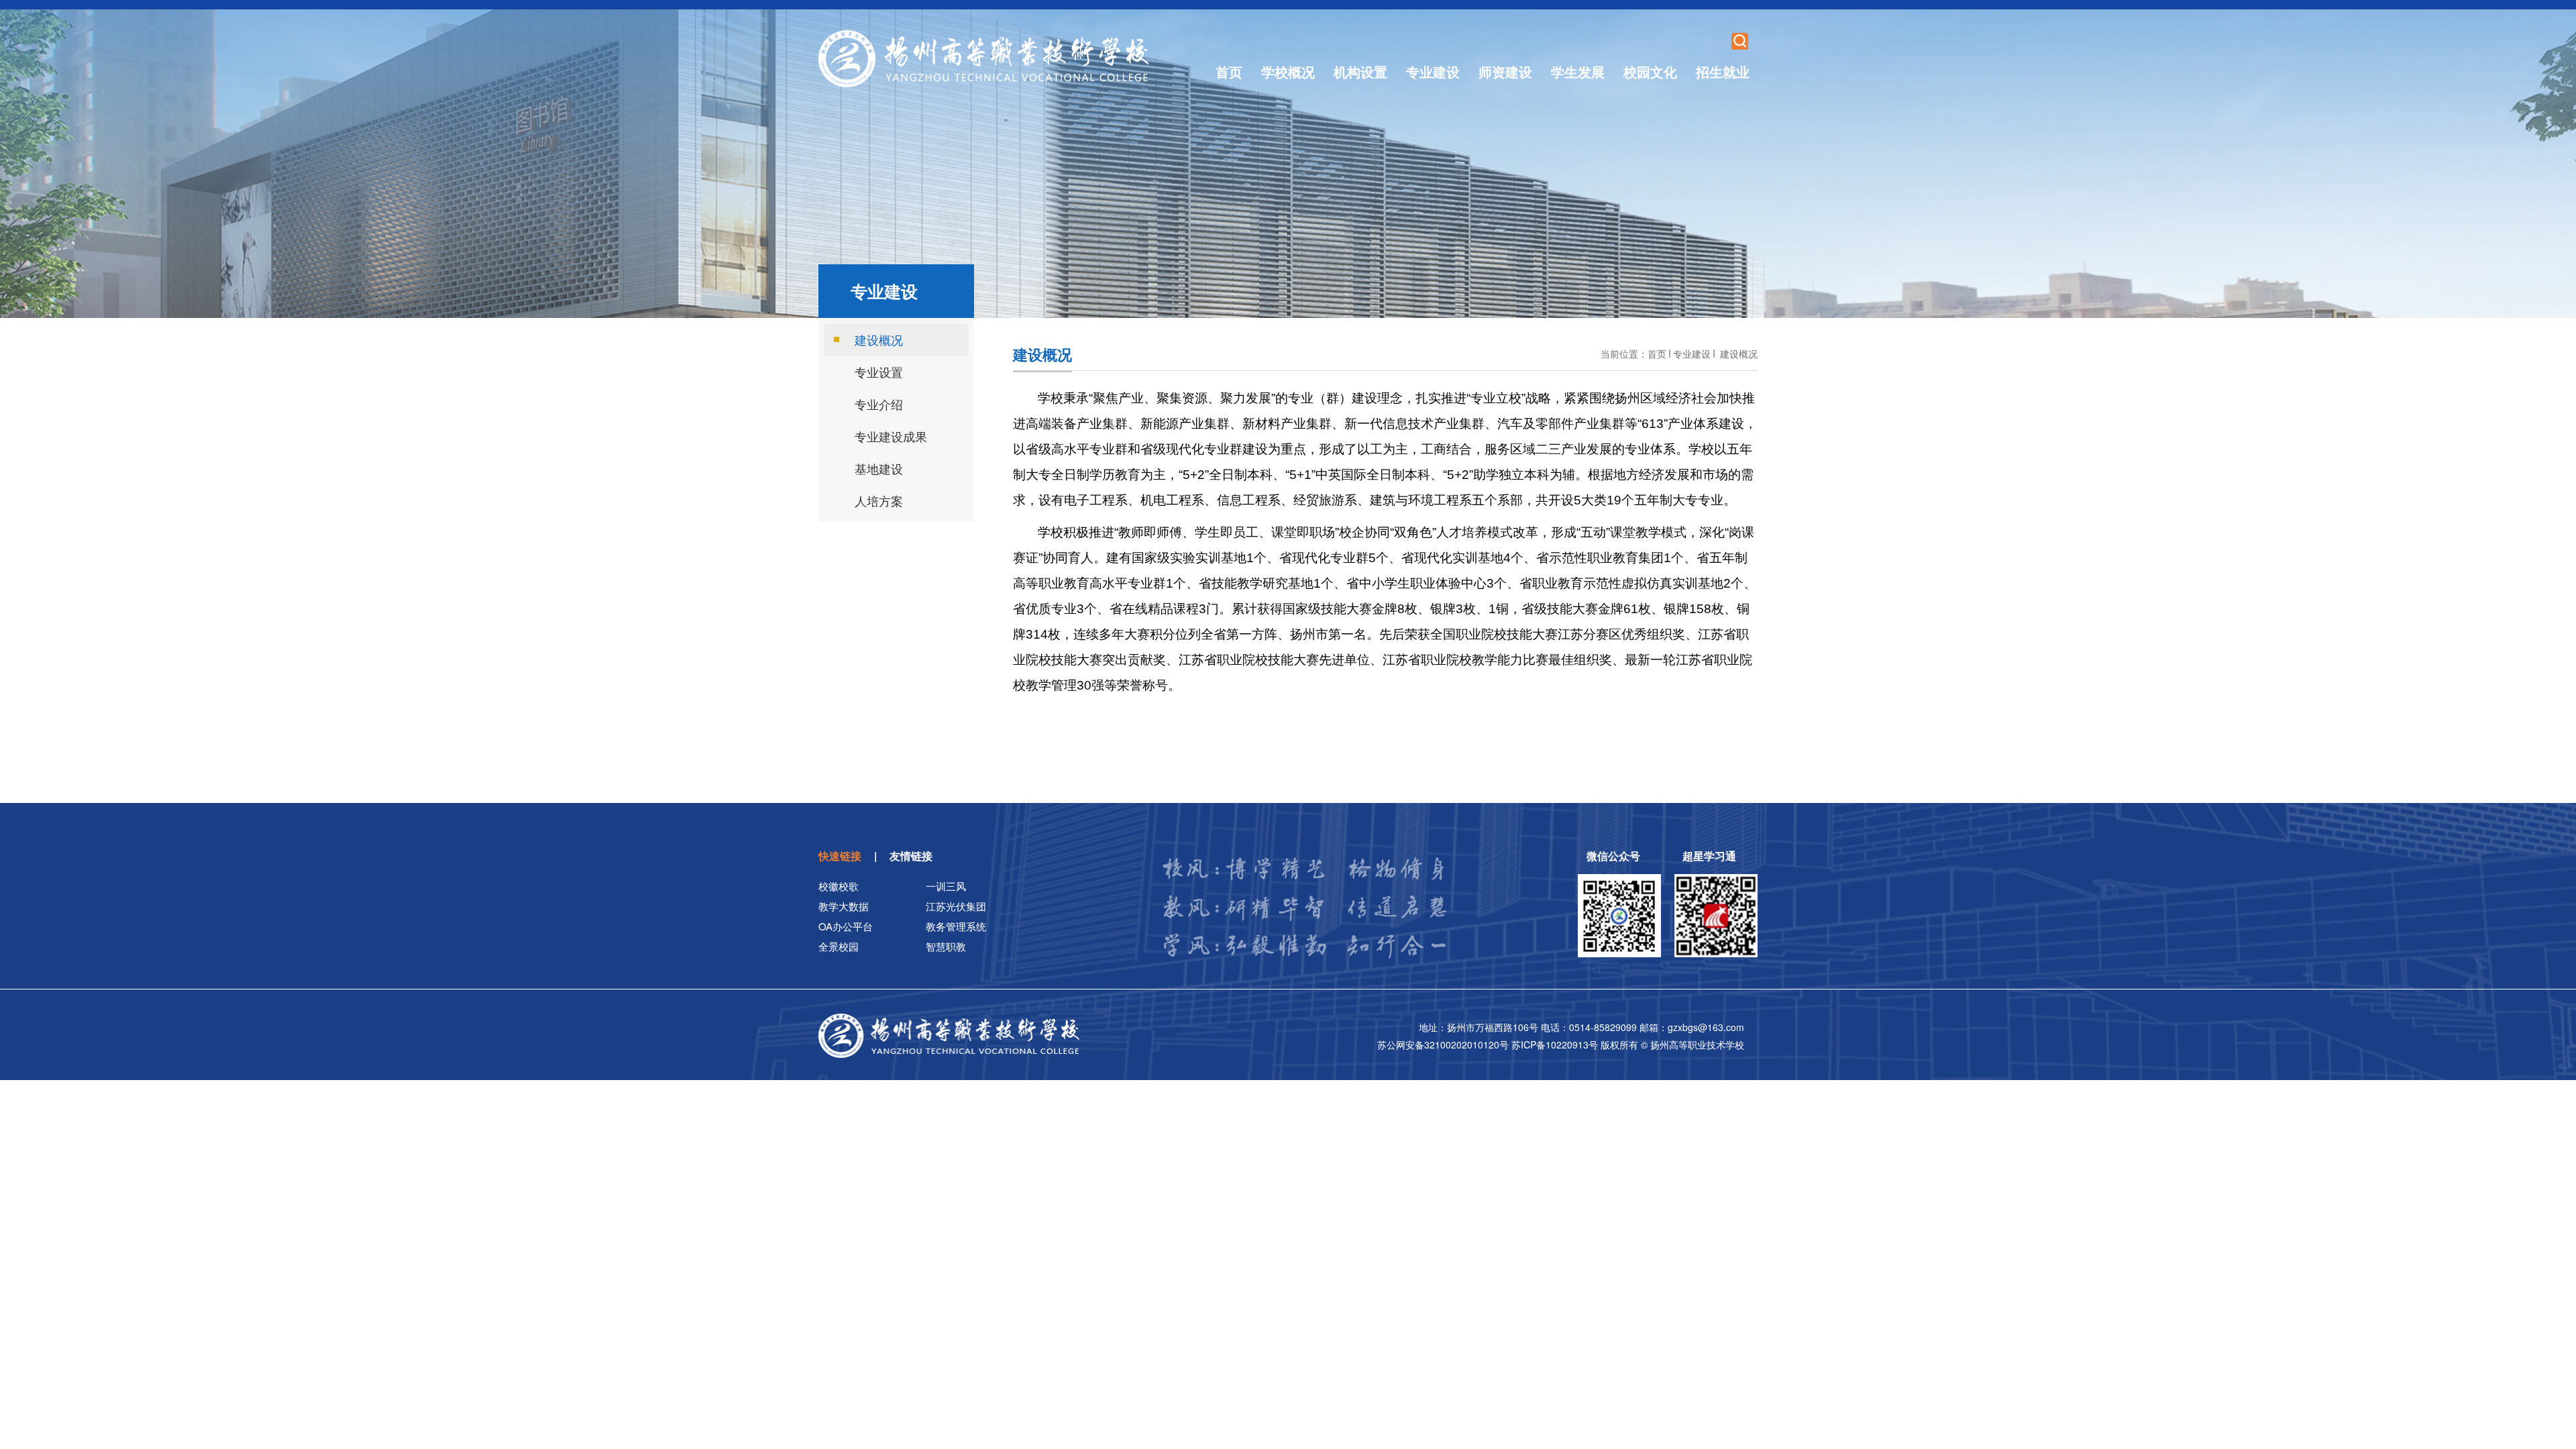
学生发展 (1578, 71)
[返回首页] (984, 59)
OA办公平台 (846, 926)
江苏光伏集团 (956, 906)
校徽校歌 (839, 886)
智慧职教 (946, 946)
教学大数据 (844, 906)
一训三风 (946, 886)
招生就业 (1723, 71)
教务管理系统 (956, 926)
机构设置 (1360, 71)
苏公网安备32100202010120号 (1444, 1044)
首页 (1229, 71)
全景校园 (839, 946)
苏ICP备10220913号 (1556, 1044)
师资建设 (1505, 71)
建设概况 (1737, 354)
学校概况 (1288, 71)
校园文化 (1650, 71)
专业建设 (1433, 71)
